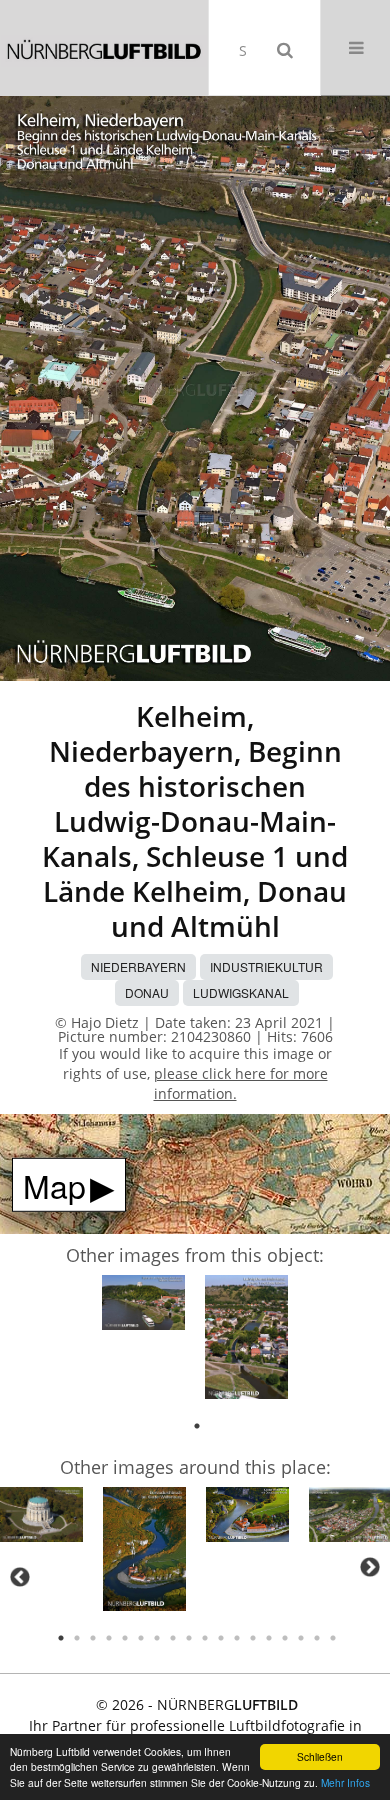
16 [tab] (301, 1638)
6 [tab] (141, 1638)
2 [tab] (77, 1638)
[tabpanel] (143, 1306)
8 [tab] (173, 1638)
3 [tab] (93, 1638)
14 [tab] (269, 1638)
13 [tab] (253, 1638)
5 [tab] (125, 1638)
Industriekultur (266, 966)
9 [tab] (189, 1638)
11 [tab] (221, 1638)
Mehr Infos (345, 1782)
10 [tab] (205, 1638)
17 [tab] (317, 1638)
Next (370, 1567)
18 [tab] (333, 1638)
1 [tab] (197, 1426)
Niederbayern (138, 966)
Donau (147, 992)
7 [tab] (157, 1638)
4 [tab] (109, 1638)
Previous (20, 1577)
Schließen (320, 1756)
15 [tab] (285, 1638)
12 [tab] (237, 1638)
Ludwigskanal (241, 992)
